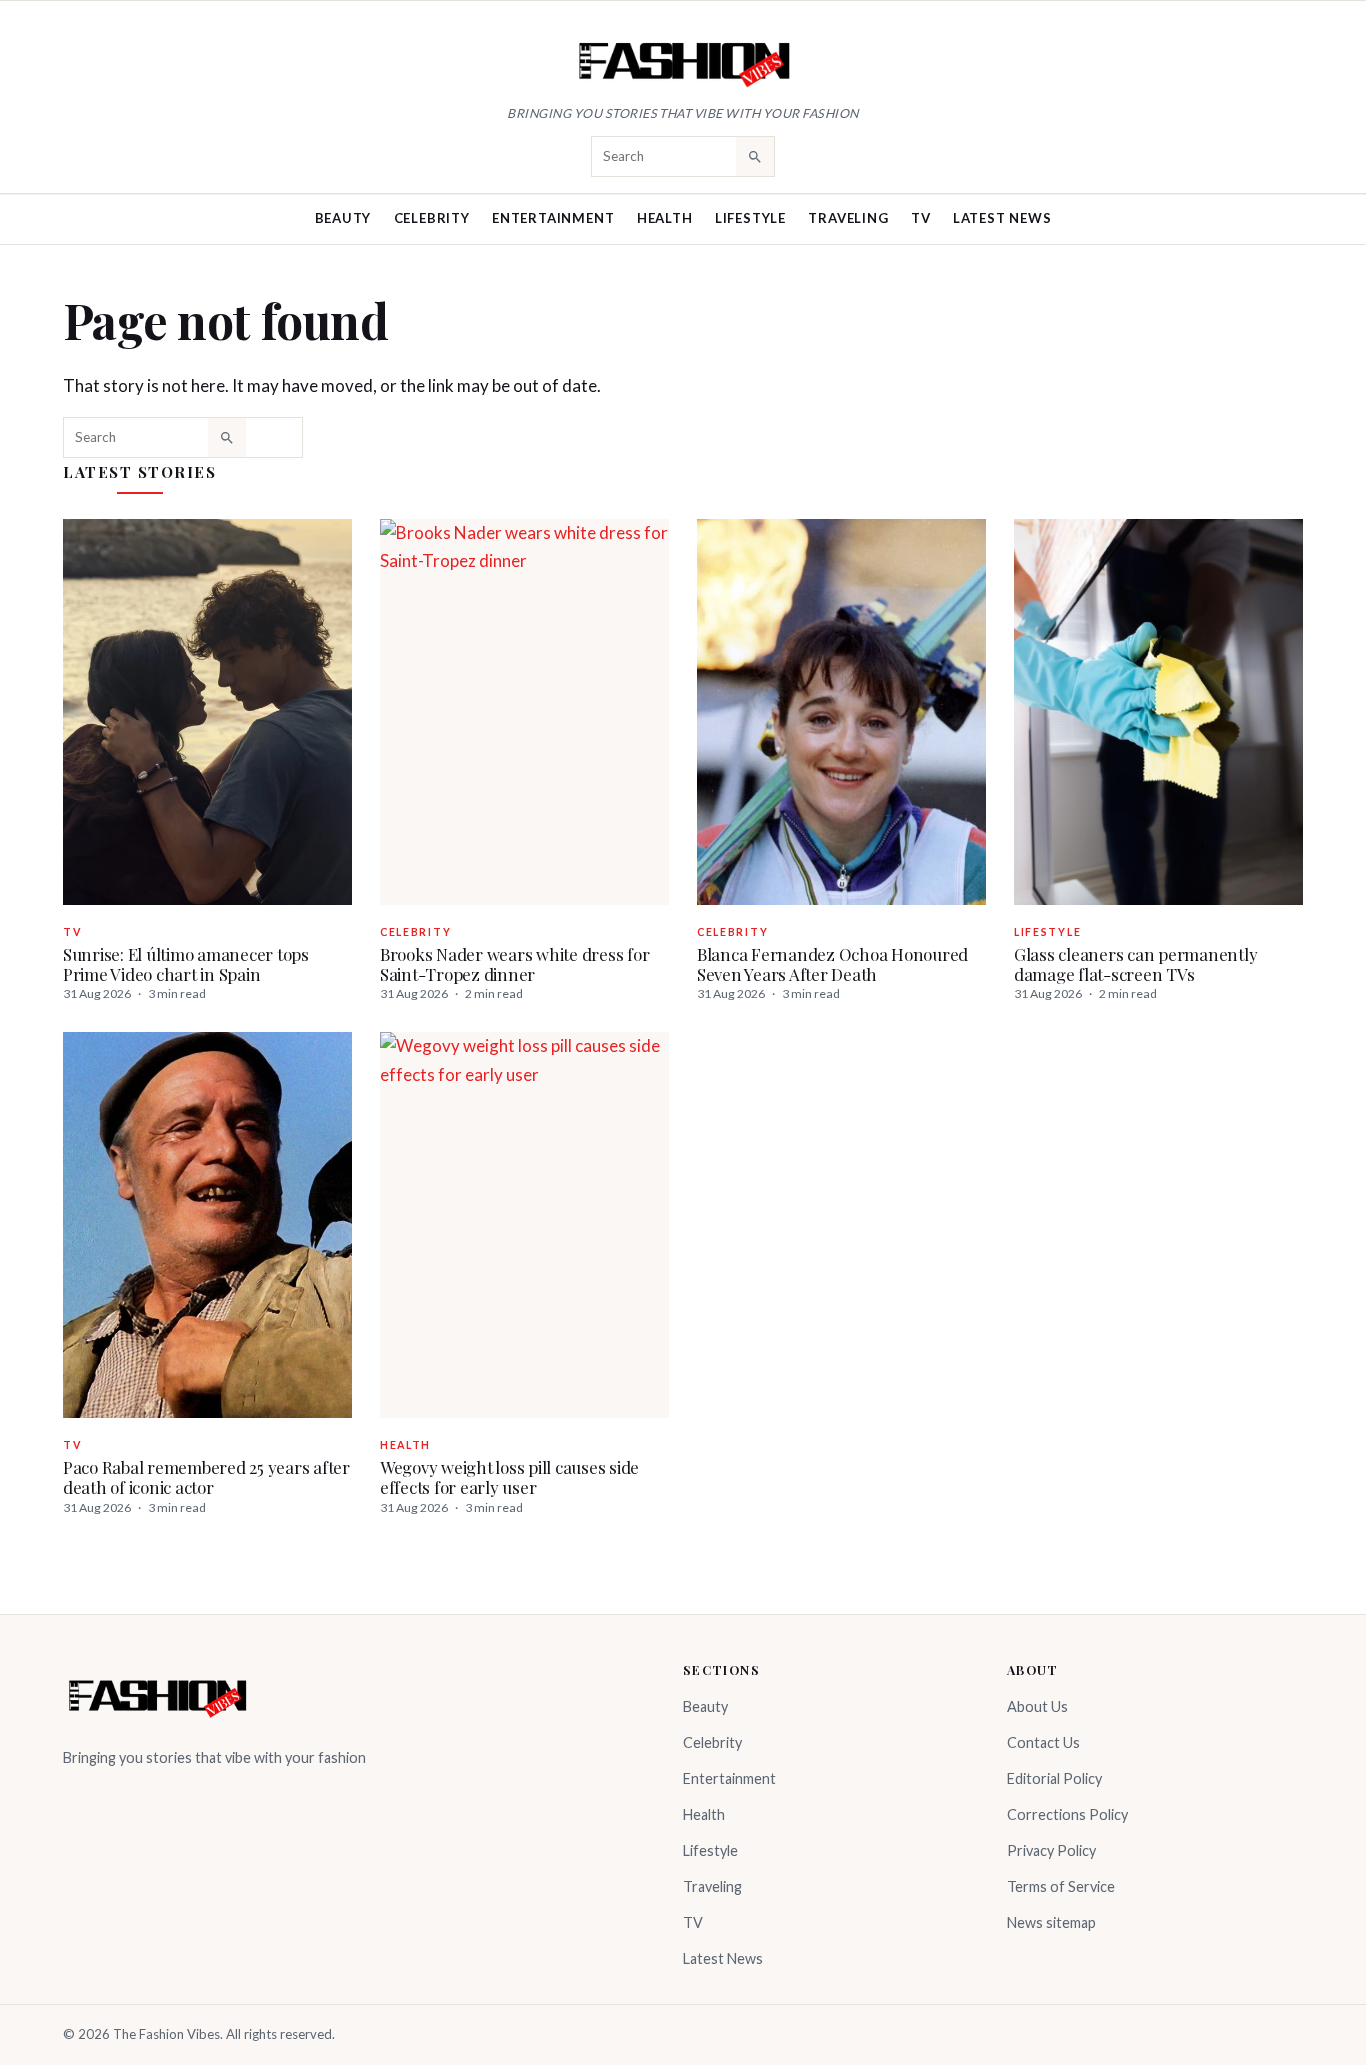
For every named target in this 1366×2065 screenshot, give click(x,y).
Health (665, 218)
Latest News (1002, 218)
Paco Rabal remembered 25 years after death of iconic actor (206, 1477)
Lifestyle (750, 218)
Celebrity (432, 218)
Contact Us (1043, 1742)
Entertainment (553, 218)
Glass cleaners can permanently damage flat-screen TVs (1135, 964)
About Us (1037, 1706)
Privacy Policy (1051, 1850)
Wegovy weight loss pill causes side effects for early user (509, 1477)
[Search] (755, 156)
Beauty (343, 218)
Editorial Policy (1054, 1778)
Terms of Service (1061, 1886)
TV (921, 218)
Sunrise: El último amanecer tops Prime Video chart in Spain (186, 964)
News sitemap (1051, 1922)
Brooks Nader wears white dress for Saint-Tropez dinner (514, 964)
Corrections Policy (1067, 1814)
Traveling (848, 218)
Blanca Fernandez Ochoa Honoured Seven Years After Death (832, 964)
